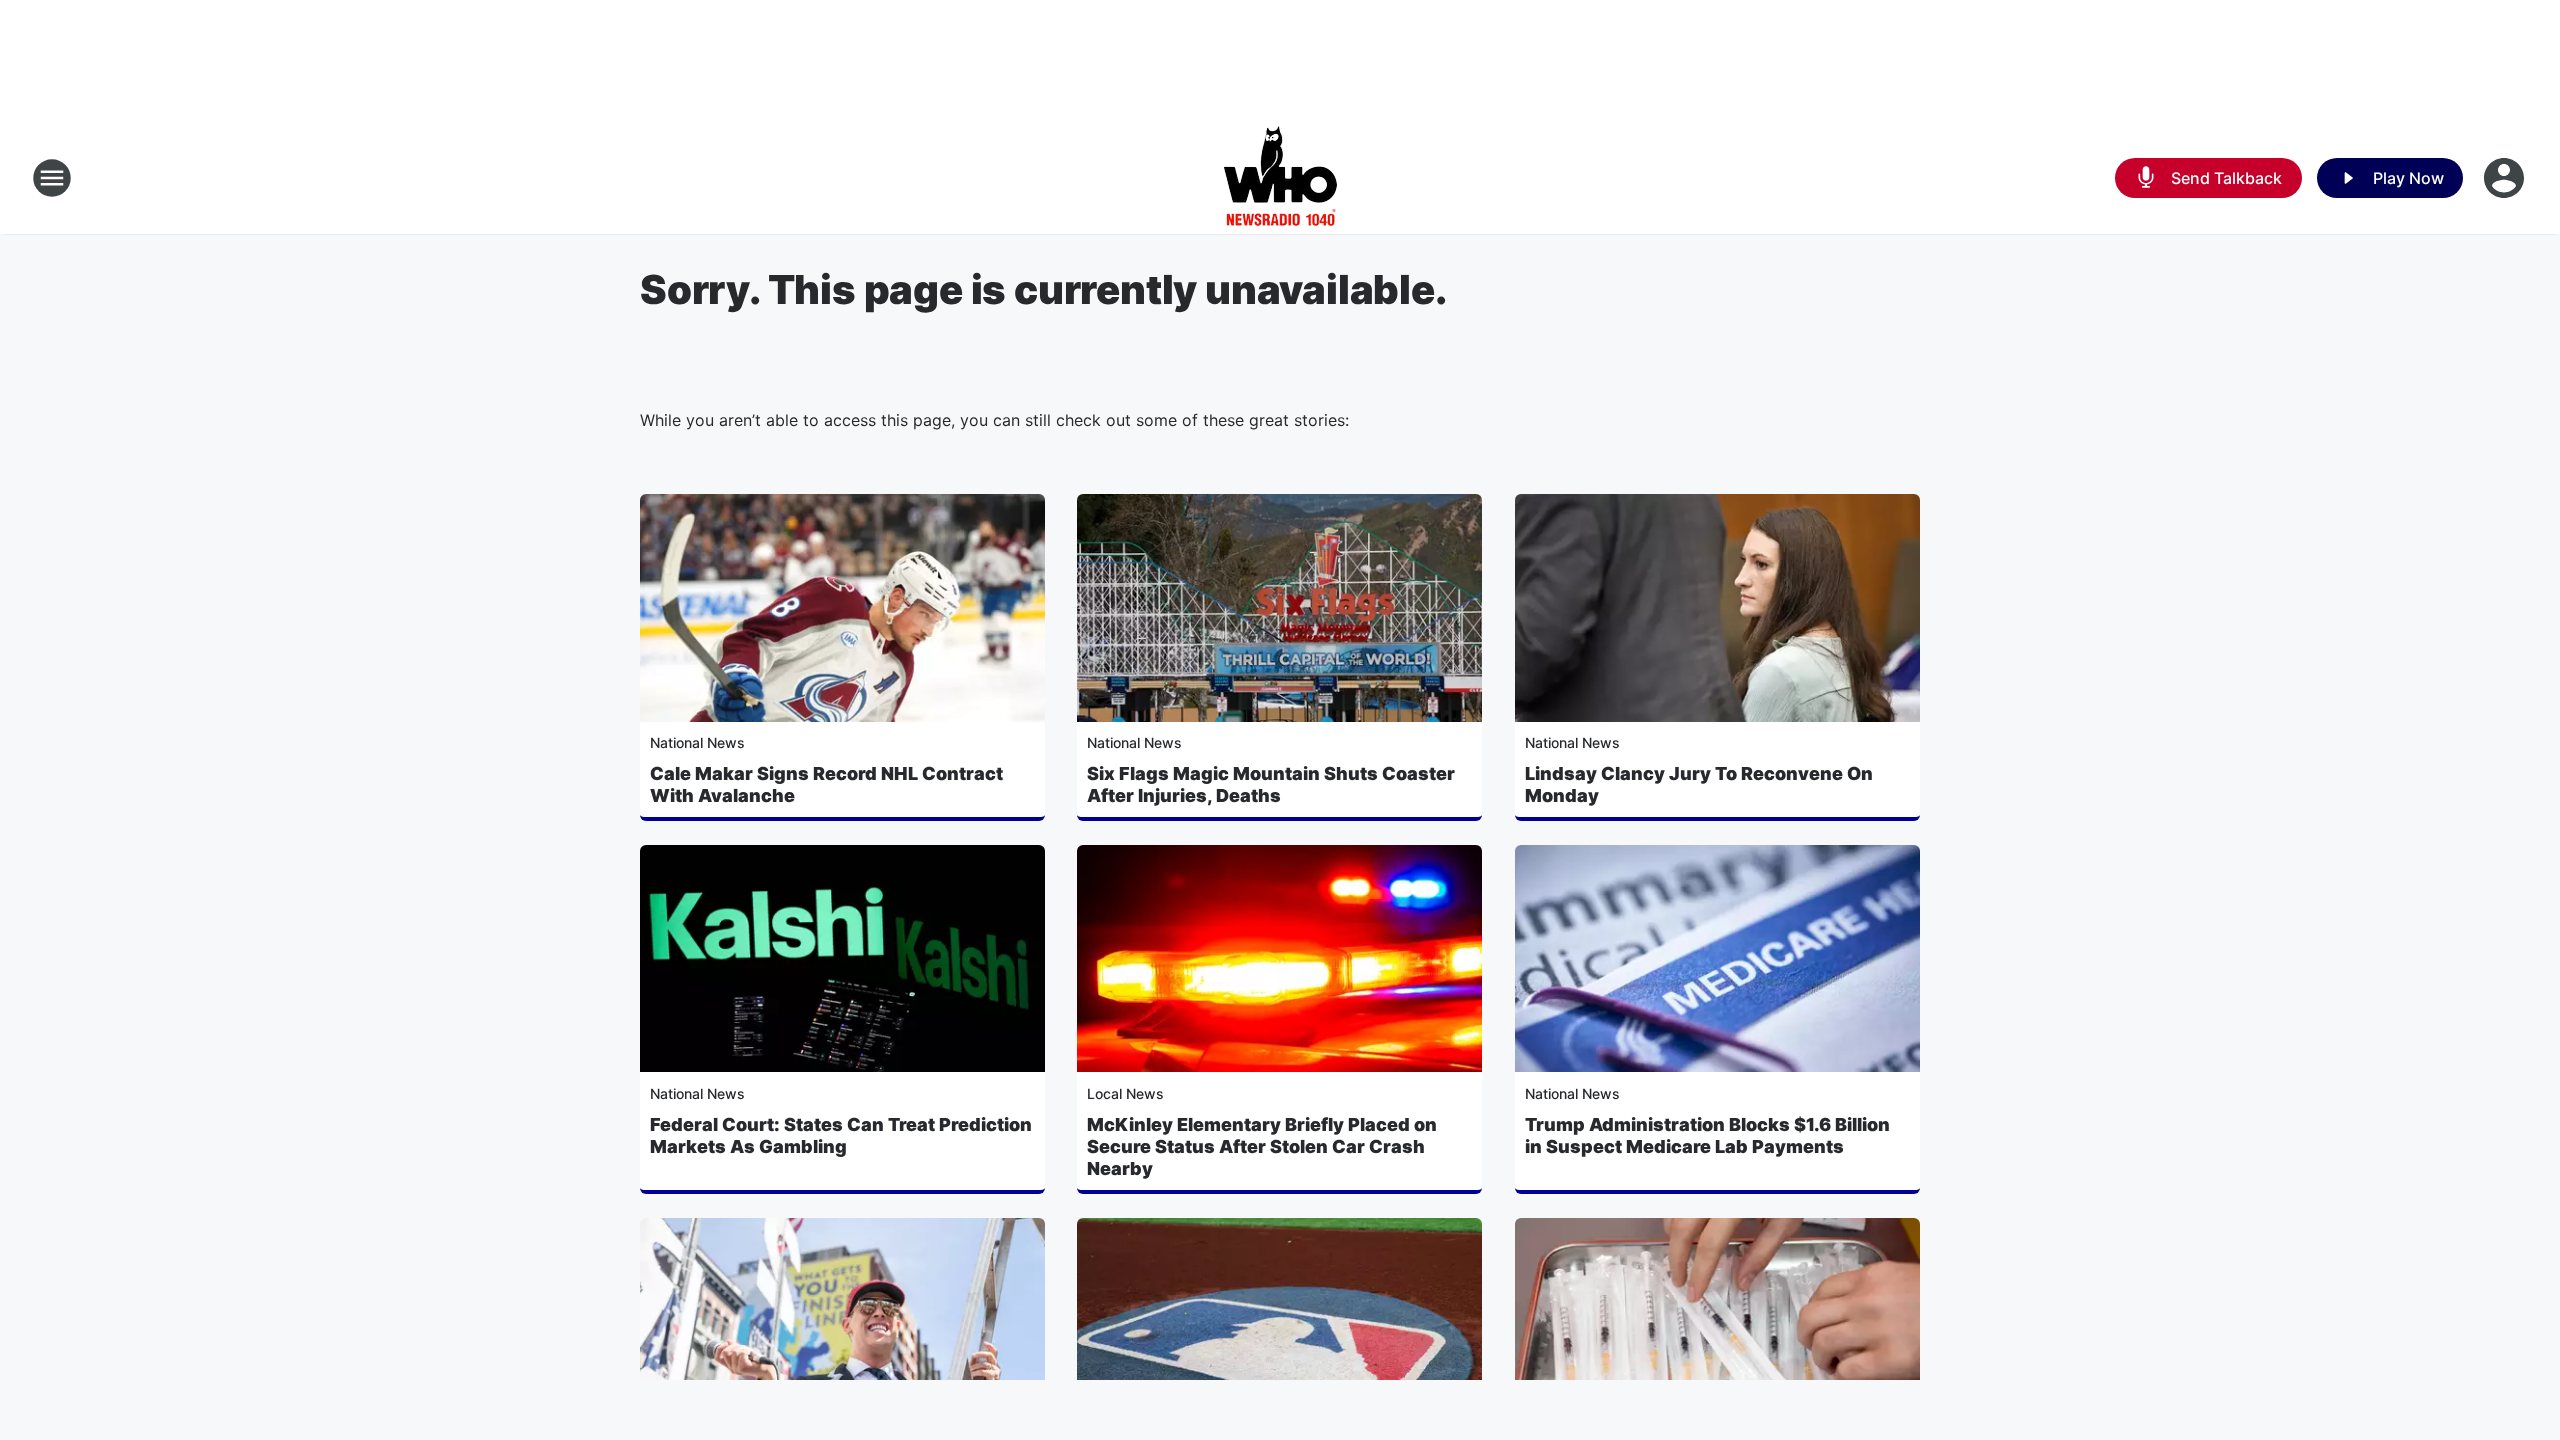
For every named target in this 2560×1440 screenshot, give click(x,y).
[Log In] (2506, 178)
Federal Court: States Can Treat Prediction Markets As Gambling (841, 1135)
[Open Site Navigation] (52, 178)
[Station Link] (1280, 178)
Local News (1125, 1093)
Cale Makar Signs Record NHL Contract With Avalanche (826, 784)
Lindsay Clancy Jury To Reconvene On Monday (1699, 784)
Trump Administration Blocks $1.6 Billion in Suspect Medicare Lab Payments (1707, 1135)
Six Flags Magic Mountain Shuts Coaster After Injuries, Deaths (1271, 784)
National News (697, 742)
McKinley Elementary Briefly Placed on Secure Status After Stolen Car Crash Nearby (1262, 1146)
